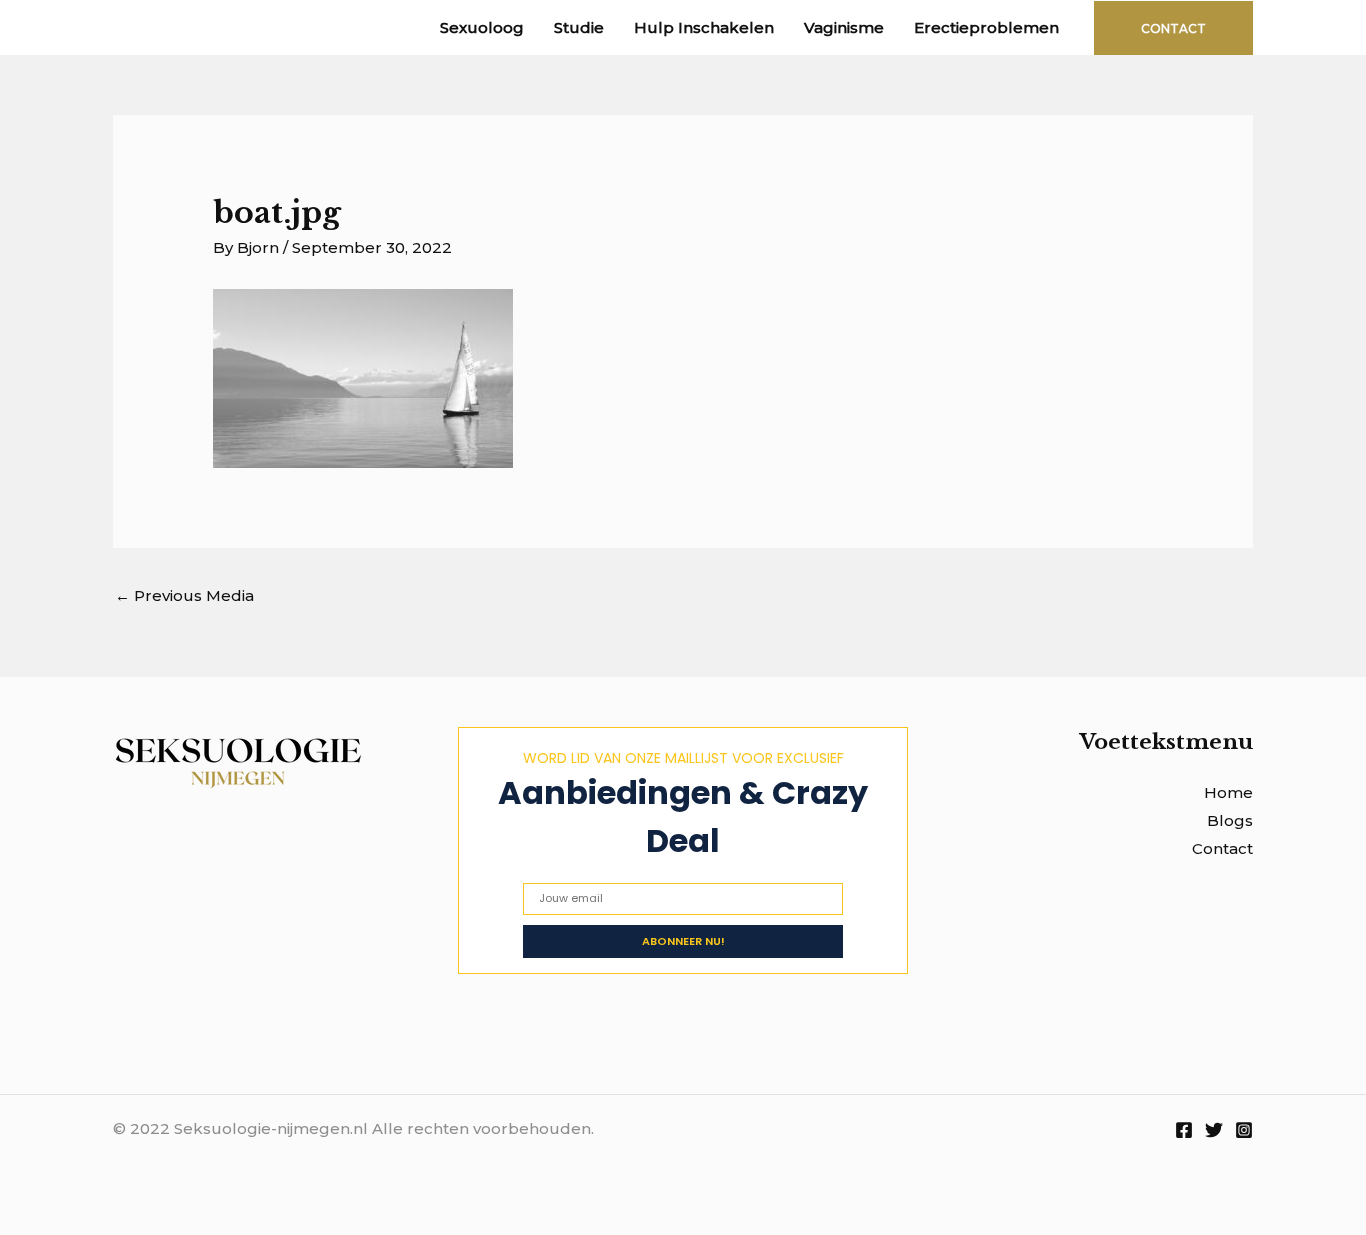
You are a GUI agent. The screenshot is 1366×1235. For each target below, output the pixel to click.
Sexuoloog (482, 27)
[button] (1173, 28)
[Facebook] (1184, 1130)
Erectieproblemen (986, 27)
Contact (1222, 848)
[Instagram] (1244, 1130)
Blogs (1230, 820)
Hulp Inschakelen (704, 27)
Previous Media (184, 595)
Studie (579, 27)
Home (1228, 792)
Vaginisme (844, 27)
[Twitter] (1214, 1130)
